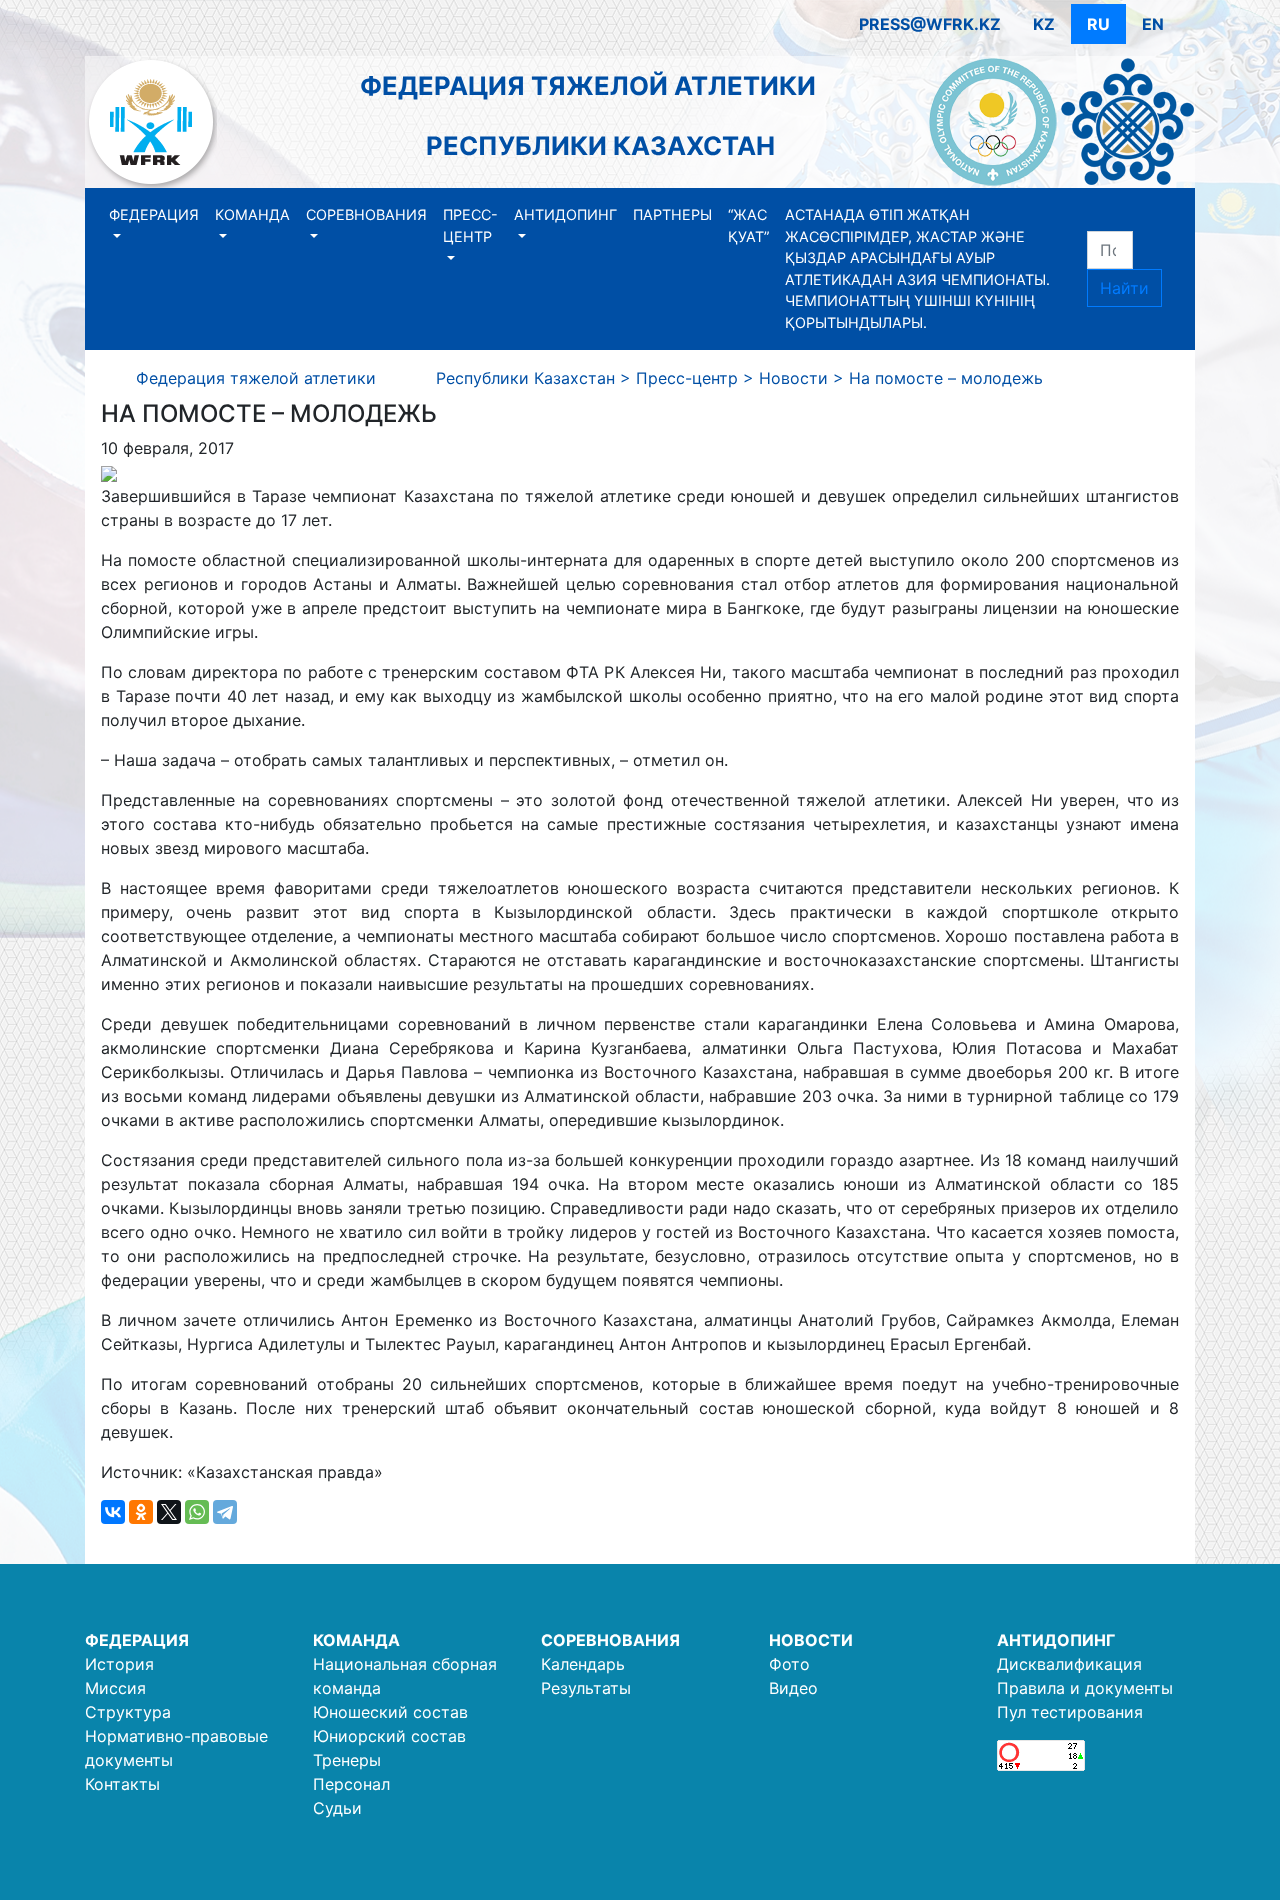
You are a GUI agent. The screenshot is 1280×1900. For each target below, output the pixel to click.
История (119, 1664)
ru (1098, 24)
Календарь (583, 1664)
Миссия (115, 1688)
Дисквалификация (1069, 1664)
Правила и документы (1085, 1688)
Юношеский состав (390, 1712)
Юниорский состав (389, 1736)
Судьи (337, 1808)
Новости (811, 1640)
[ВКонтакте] (113, 1512)
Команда (252, 214)
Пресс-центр (470, 225)
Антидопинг (565, 214)
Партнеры (672, 214)
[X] (169, 1512)
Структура (128, 1712)
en (1153, 24)
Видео (793, 1688)
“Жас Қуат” (748, 225)
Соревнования (366, 214)
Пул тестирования (1070, 1712)
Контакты (122, 1784)
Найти (1124, 288)
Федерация (154, 214)
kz (1044, 24)
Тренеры (347, 1760)
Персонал (351, 1784)
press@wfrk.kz (930, 24)
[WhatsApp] (197, 1512)
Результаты (586, 1688)
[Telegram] (225, 1512)
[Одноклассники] (141, 1512)
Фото (789, 1664)
